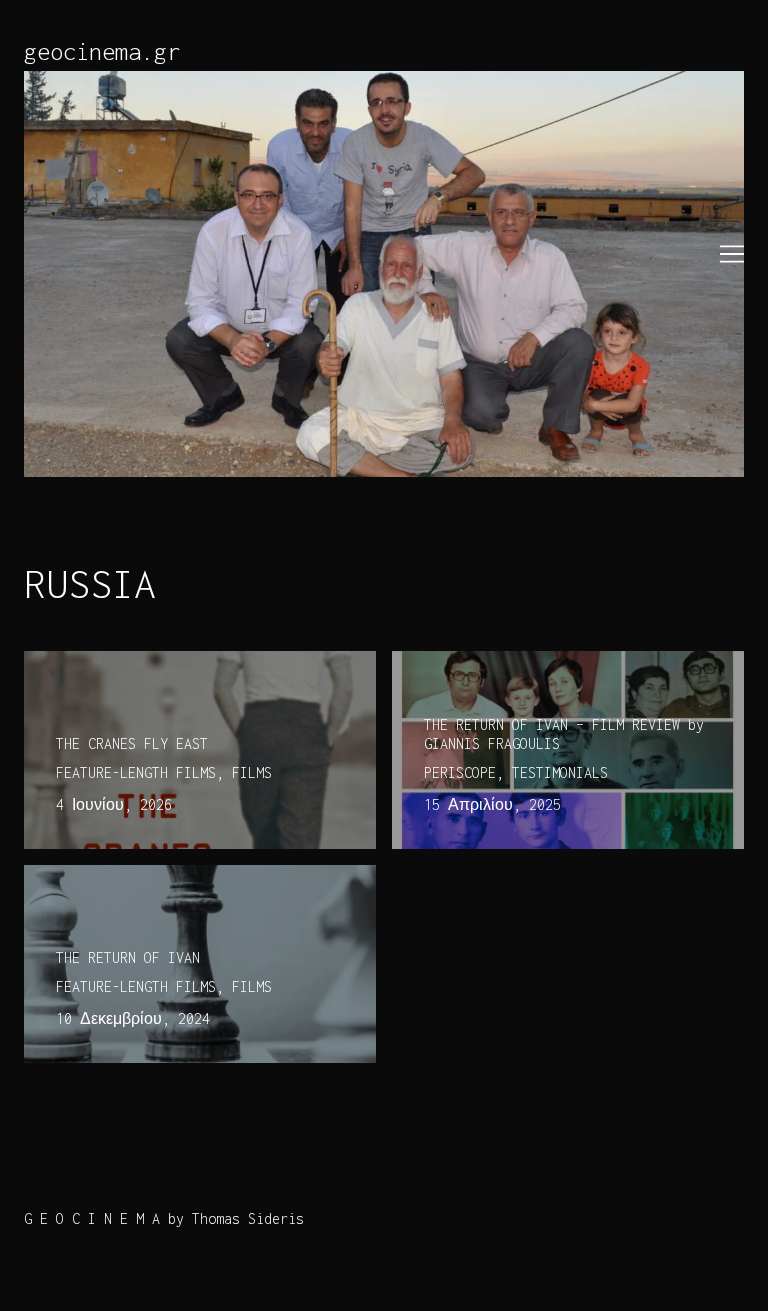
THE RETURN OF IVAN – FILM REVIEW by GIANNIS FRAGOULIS (564, 674)
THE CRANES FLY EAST (100, 662)
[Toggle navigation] (732, 254)
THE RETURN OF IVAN (96, 876)
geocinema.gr (102, 51)
